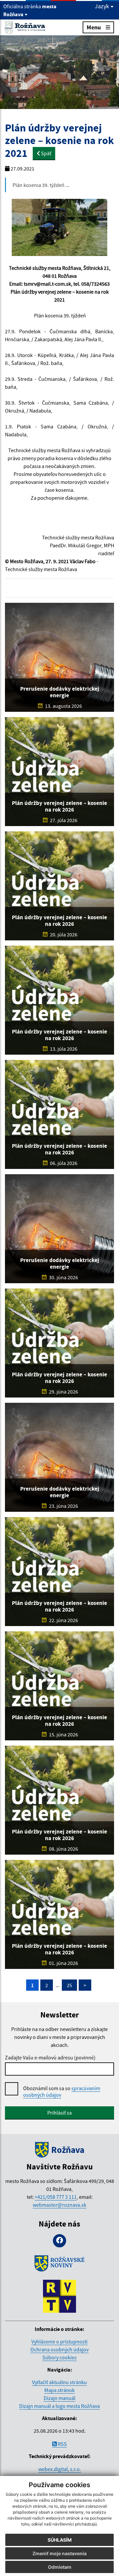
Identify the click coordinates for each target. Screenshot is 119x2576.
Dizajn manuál (59, 2398)
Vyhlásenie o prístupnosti (59, 2341)
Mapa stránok (59, 2390)
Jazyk (103, 6)
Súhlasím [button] (60, 2540)
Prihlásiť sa (59, 2113)
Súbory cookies (59, 2357)
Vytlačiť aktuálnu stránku (59, 2382)
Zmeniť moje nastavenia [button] (59, 2553)
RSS (62, 2444)
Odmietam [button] (60, 2567)
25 (69, 1985)
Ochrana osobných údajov (59, 2349)
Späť (46, 153)
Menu (94, 27)
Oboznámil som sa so (62, 2091)
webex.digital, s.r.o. (60, 2469)
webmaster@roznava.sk (59, 2205)
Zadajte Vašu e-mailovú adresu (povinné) (50, 2057)
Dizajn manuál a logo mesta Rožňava (59, 2406)
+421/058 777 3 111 (56, 2197)
